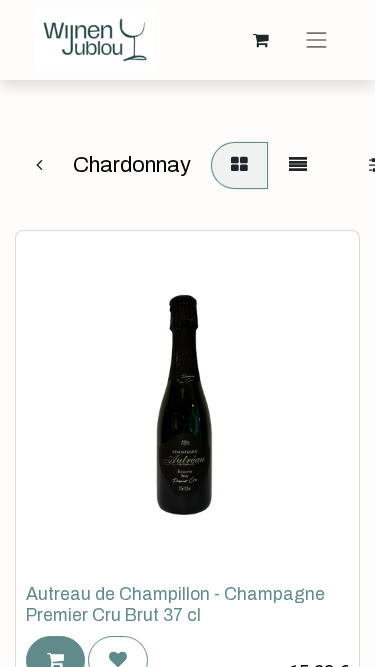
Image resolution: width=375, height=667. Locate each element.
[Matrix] (239, 165)
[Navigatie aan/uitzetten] (317, 40)
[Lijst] (298, 165)
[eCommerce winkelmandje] (261, 40)
